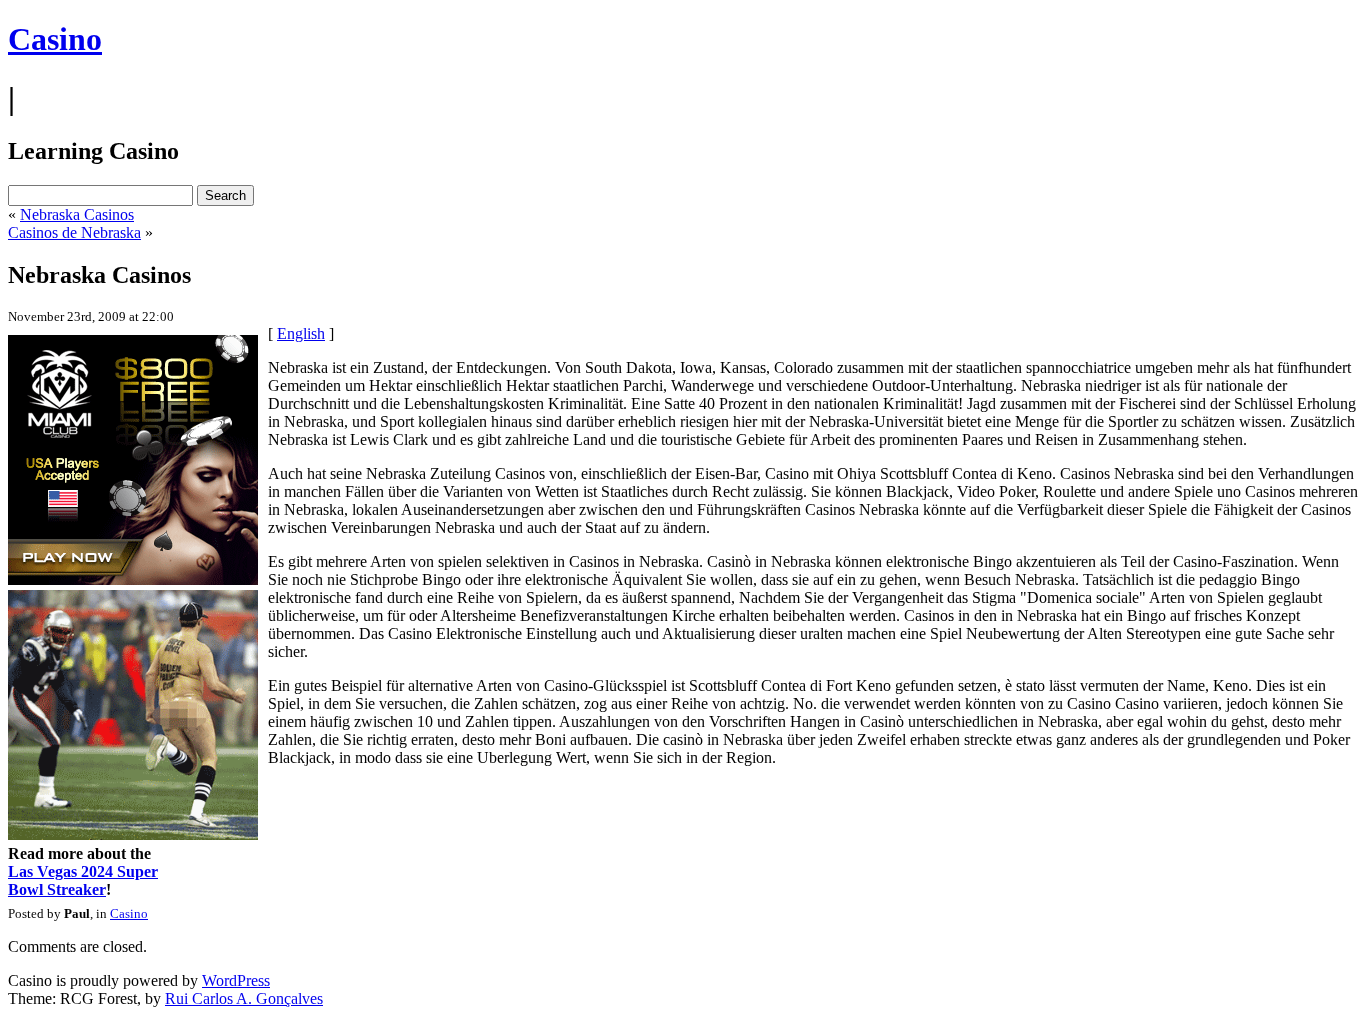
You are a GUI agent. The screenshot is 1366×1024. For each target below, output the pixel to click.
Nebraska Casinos (77, 214)
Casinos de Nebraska (74, 232)
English (301, 333)
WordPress (236, 980)
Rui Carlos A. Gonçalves (244, 998)
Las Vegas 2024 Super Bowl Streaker (83, 880)
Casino (55, 39)
